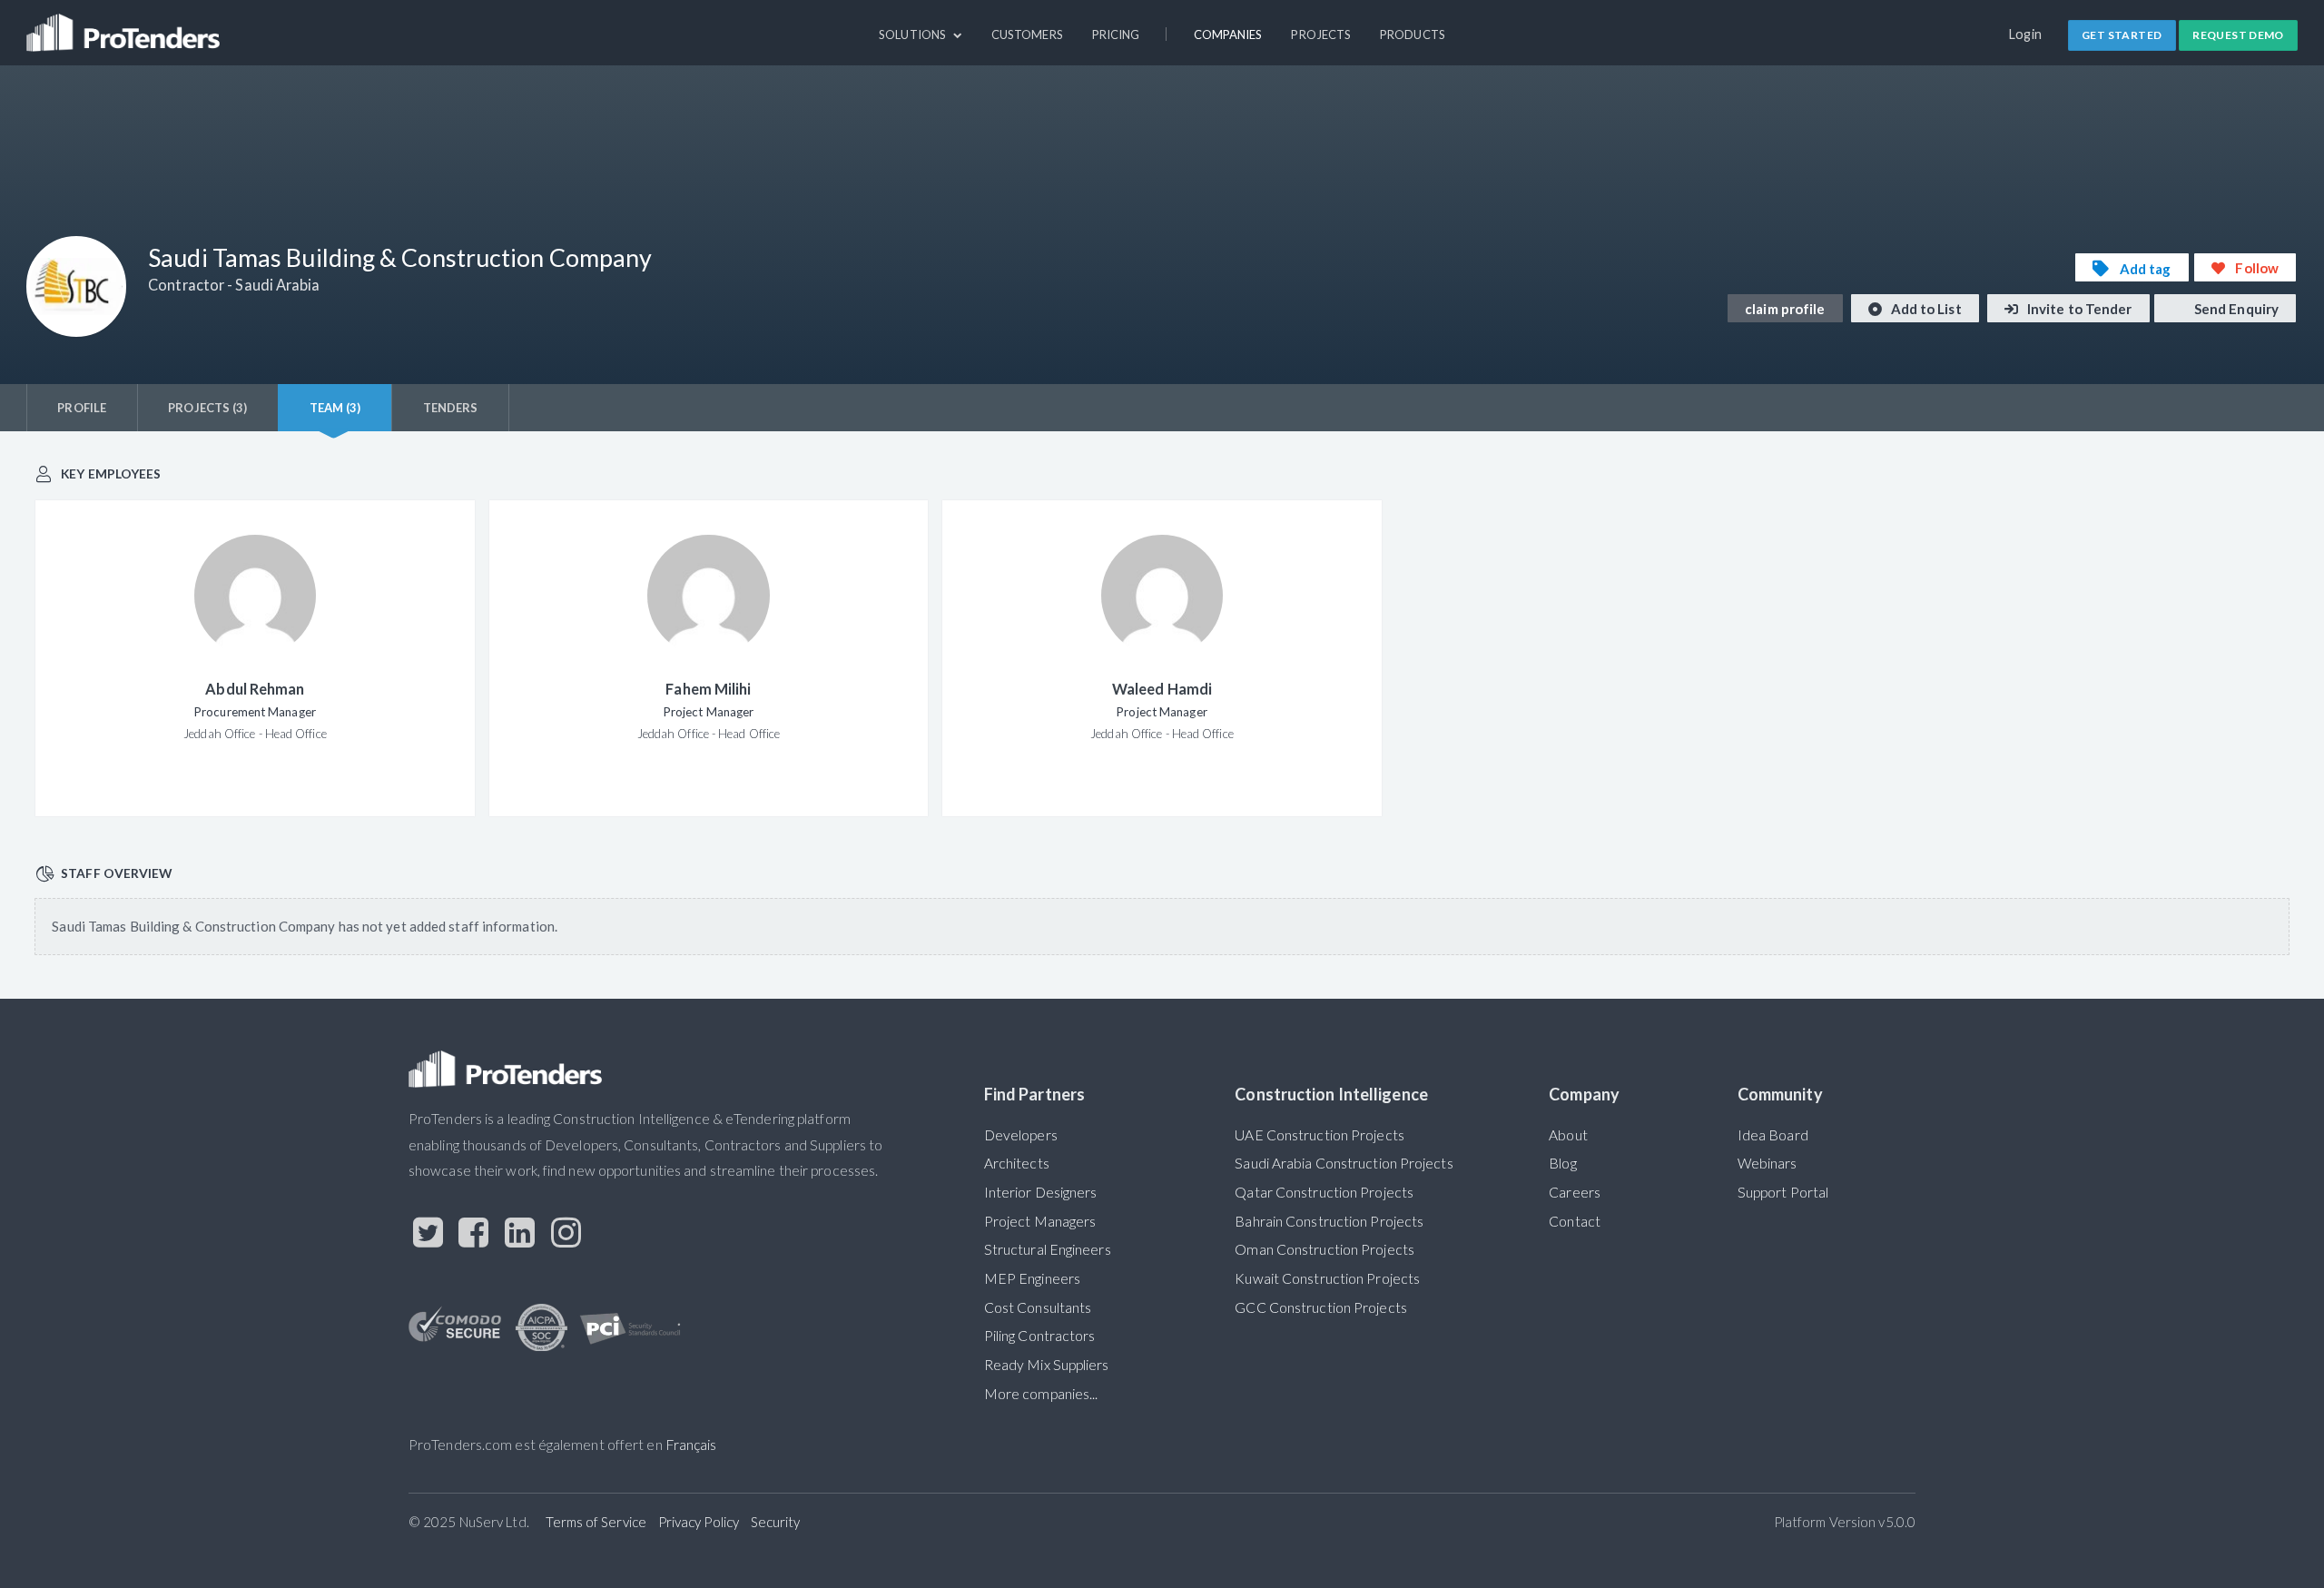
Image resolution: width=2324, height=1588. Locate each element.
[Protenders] (125, 25)
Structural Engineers (1048, 1249)
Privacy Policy (699, 1522)
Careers (1575, 1192)
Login (2026, 34)
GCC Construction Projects (1320, 1307)
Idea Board (1773, 1135)
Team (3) (335, 408)
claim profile (1785, 309)
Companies (1228, 35)
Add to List (1925, 309)
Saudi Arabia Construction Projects (1344, 1163)
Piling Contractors (1040, 1336)
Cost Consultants (1038, 1307)
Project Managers (1040, 1221)
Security (776, 1522)
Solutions (914, 35)
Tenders (451, 408)
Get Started (2122, 35)
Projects (1321, 35)
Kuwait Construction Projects (1327, 1278)
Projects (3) (207, 408)
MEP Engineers (1032, 1278)
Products (1413, 35)
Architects (1017, 1163)
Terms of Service (596, 1522)
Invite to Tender (2078, 309)
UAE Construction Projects (1319, 1135)
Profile (82, 408)
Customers (1027, 35)
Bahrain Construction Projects (1329, 1221)
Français (691, 1445)
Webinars (1768, 1163)
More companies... (1041, 1394)
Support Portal (1783, 1192)
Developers (1021, 1135)
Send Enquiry (2235, 309)
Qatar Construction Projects (1324, 1192)
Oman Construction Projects (1324, 1249)
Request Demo (2238, 35)
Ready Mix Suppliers (1047, 1365)
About (1568, 1135)
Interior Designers (1041, 1192)
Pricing (1116, 35)
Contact (1575, 1221)
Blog (1562, 1163)
